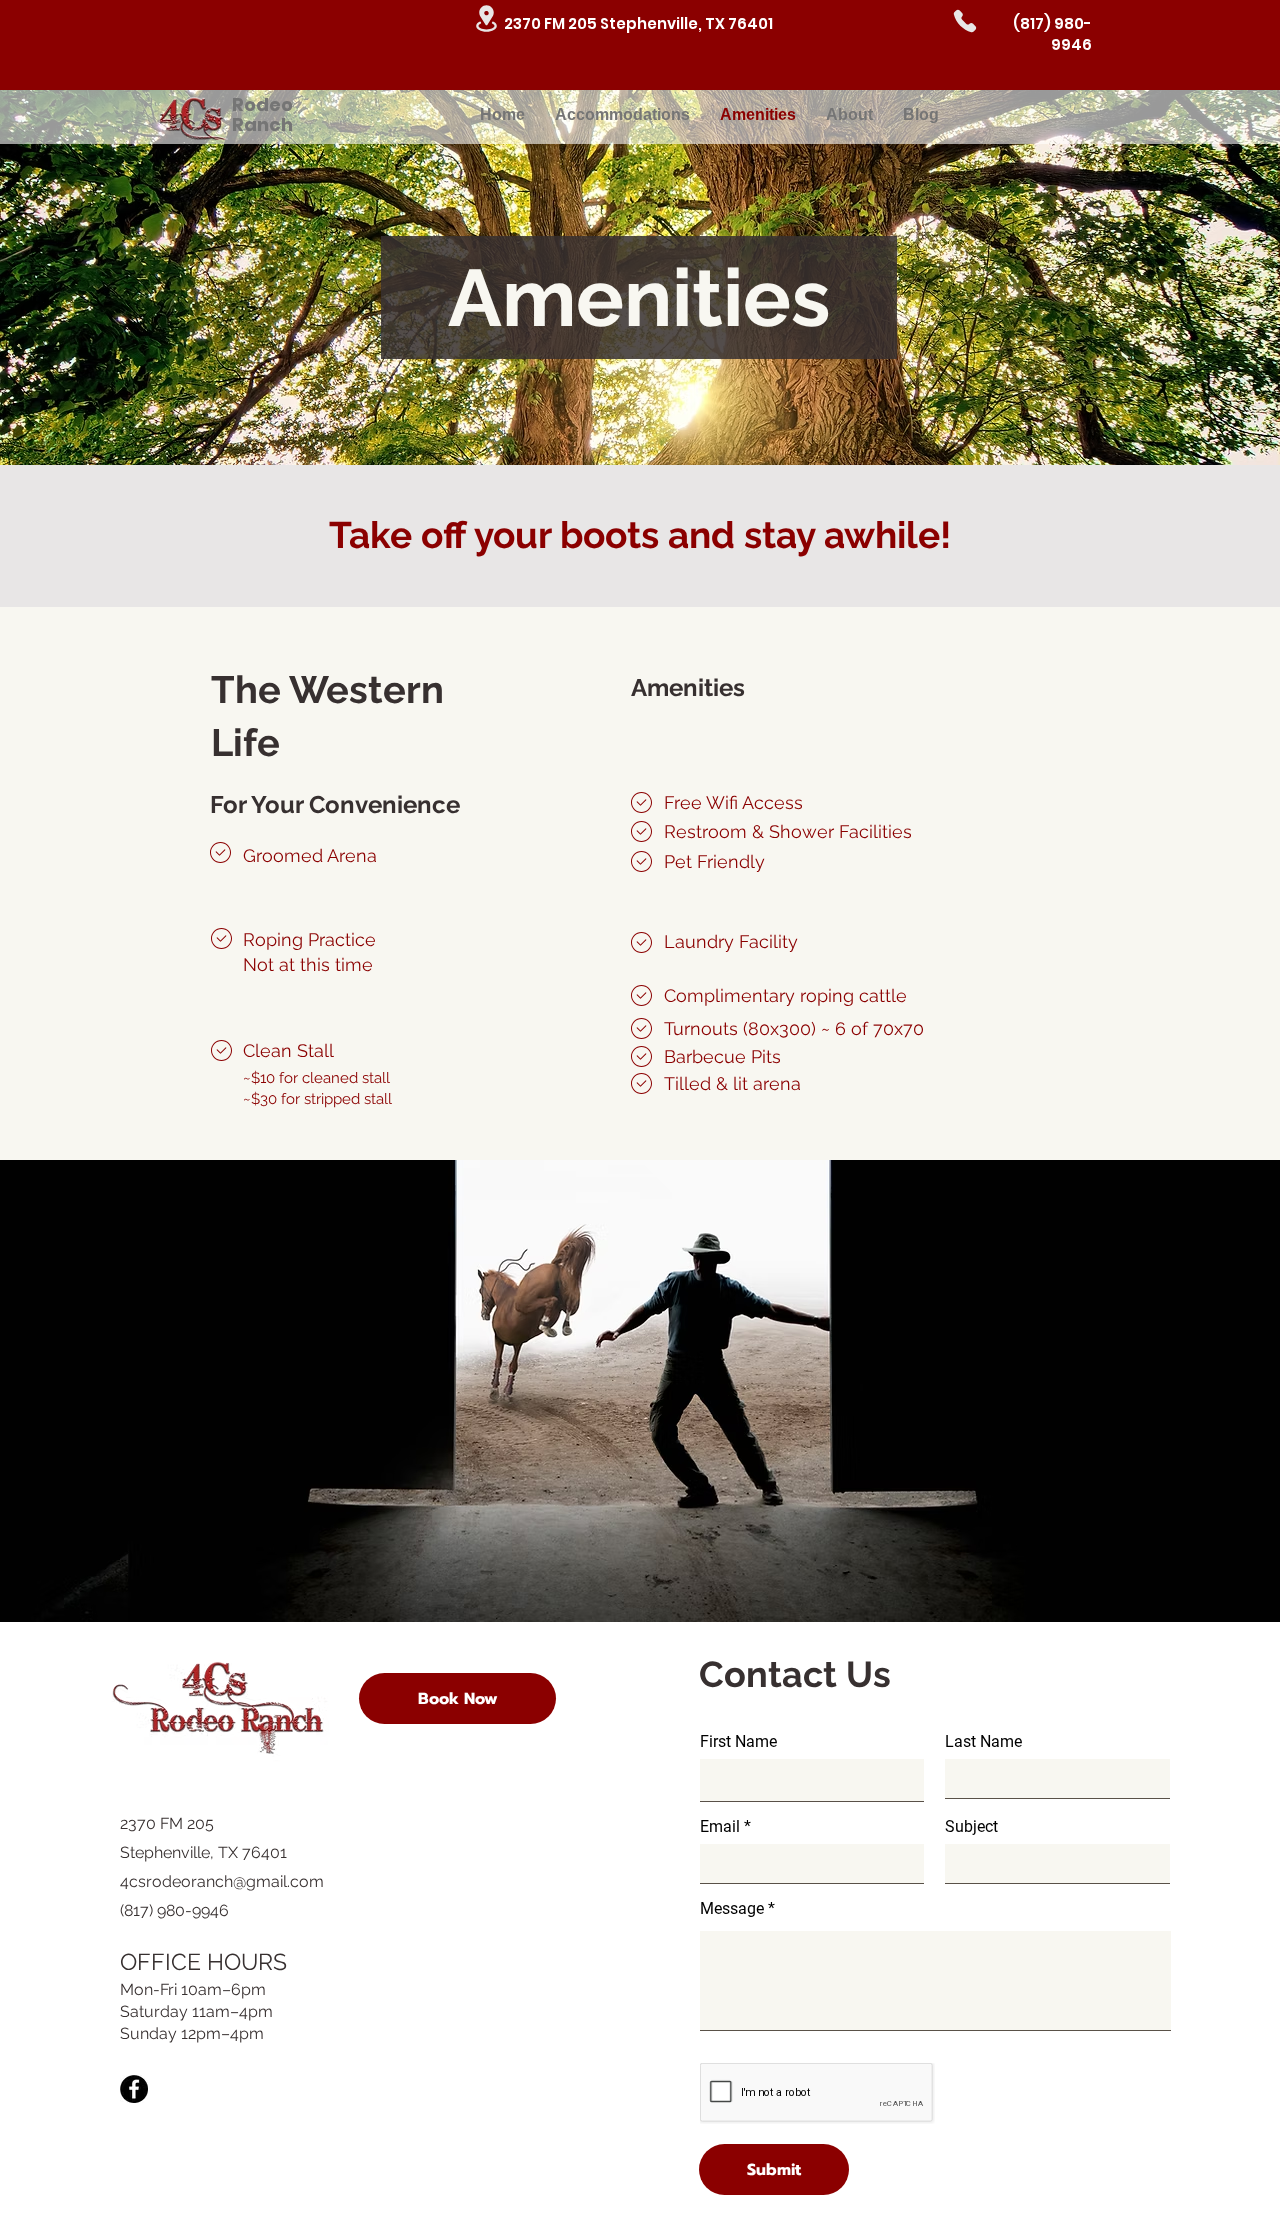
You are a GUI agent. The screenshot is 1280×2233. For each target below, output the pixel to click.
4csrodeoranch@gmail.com (222, 1881)
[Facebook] (134, 2089)
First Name (738, 1742)
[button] (457, 1698)
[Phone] (965, 21)
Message (732, 1909)
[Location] (486, 18)
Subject (971, 1827)
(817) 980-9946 (1052, 34)
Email (720, 1827)
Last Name (983, 1742)
